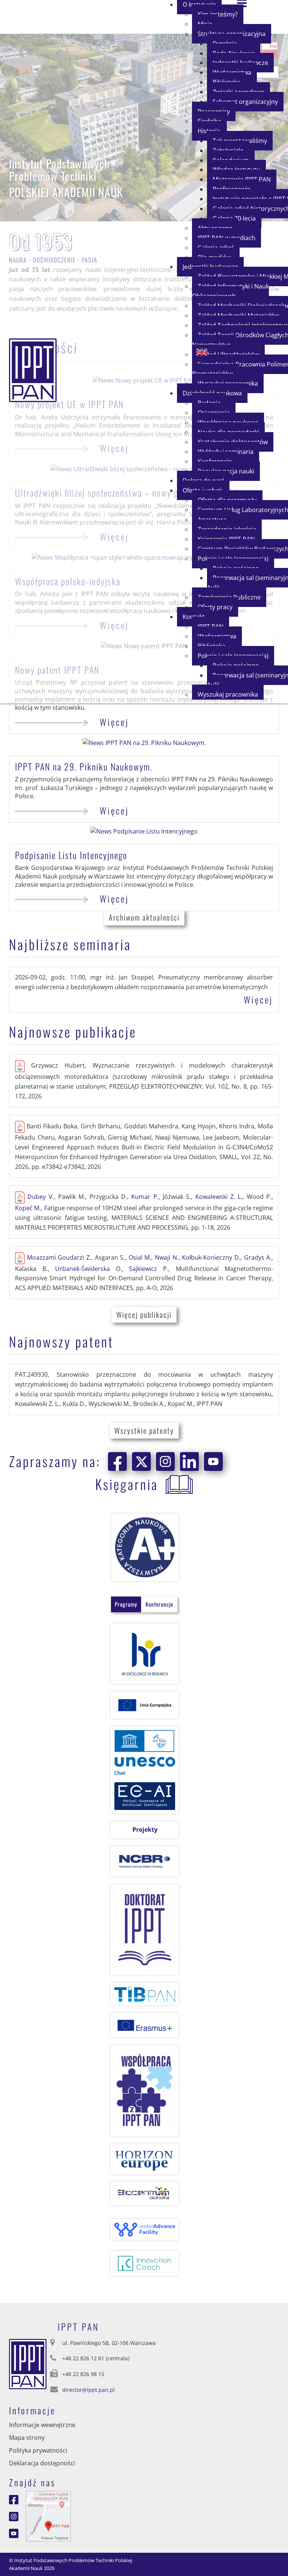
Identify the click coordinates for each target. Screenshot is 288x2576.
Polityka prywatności (38, 2450)
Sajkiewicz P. (149, 1269)
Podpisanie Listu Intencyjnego (71, 855)
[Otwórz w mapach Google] (48, 2516)
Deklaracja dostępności (42, 2463)
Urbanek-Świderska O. (88, 1269)
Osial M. (140, 1257)
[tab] (126, 1604)
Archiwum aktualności (144, 917)
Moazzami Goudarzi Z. (59, 1257)
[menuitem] (245, 102)
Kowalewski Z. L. (219, 1197)
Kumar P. (145, 1197)
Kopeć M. (28, 1208)
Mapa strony (27, 2438)
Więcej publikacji (144, 1314)
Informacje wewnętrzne (42, 2425)
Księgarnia (127, 1484)
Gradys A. (258, 1257)
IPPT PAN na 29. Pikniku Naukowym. (84, 766)
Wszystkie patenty (144, 1430)
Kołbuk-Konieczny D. (211, 1257)
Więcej (114, 722)
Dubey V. (40, 1197)
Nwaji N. (167, 1257)
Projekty (145, 1829)
